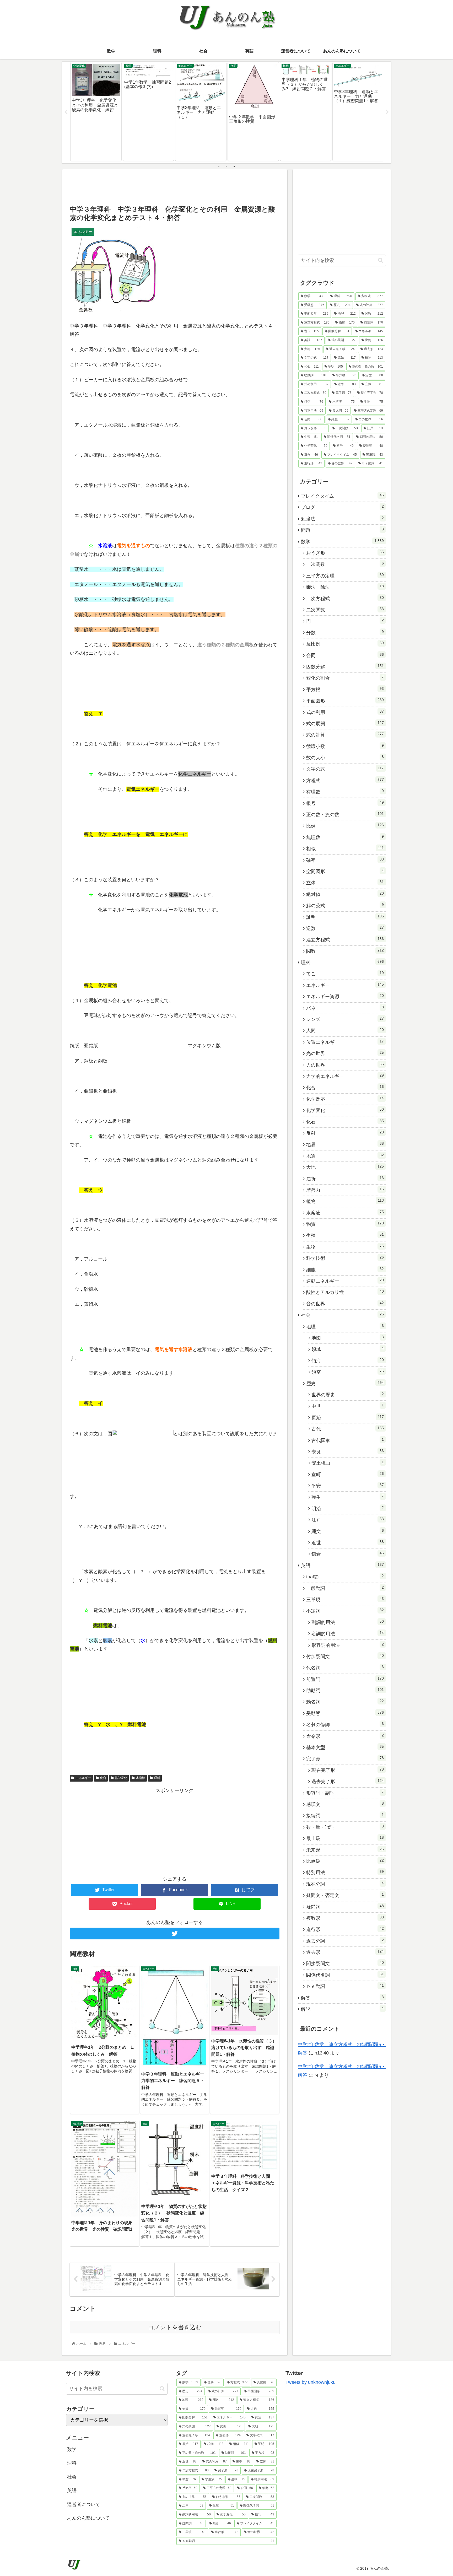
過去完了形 (348, 1781)
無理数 (345, 837)
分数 (345, 632)
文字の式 (345, 769)
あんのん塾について (88, 2518)
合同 (345, 655)
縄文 (348, 1531)
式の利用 (345, 712)
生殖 (345, 1235)
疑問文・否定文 (345, 1895)
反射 (345, 1133)
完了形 (345, 1758)
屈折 (345, 1179)
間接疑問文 (345, 1963)
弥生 (348, 1497)
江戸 (348, 1520)
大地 (345, 1167)
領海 (348, 1360)
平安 (348, 1486)
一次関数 (345, 564)
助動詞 (345, 1690)
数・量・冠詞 (345, 1827)
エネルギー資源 (345, 996)
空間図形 (345, 871)
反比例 (345, 644)
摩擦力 (345, 1190)
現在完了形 (348, 1770)
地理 (345, 1326)
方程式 (345, 780)
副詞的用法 (348, 1622)
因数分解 (345, 666)
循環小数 (345, 746)
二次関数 (345, 610)
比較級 (345, 1861)
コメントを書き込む (175, 2327)
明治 (348, 1508)
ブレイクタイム (342, 496)
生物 (345, 1247)
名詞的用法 (348, 1633)
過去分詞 (345, 1941)
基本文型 (345, 1747)
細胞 (345, 1270)
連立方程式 (345, 939)
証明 (345, 917)
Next (387, 112)
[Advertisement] (175, 187)
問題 (342, 530)
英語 (342, 1565)
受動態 (345, 1713)
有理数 (345, 792)
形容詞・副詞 (345, 1793)
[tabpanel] (96, 111)
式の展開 (345, 723)
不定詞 (345, 1611)
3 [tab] (234, 166)
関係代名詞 (345, 1975)
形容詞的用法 (348, 1645)
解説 (342, 2009)
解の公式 (345, 905)
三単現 (345, 1599)
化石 (345, 1122)
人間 (345, 1030)
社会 (342, 1315)
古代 (348, 1429)
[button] (381, 260)
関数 (345, 951)
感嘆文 (345, 1804)
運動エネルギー (345, 1281)
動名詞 (345, 1702)
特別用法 (345, 1872)
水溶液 (141, 1778)
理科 (157, 1778)
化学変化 (121, 1778)
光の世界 (345, 1053)
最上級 (345, 1838)
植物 (345, 1201)
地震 (345, 1156)
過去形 (345, 1952)
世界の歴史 (348, 1395)
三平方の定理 (345, 576)
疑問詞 (345, 1907)
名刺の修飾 (345, 1724)
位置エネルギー (345, 1042)
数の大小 (345, 757)
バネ (345, 1008)
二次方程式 (345, 598)
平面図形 (345, 701)
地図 (348, 1338)
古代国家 (348, 1440)
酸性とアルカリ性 (345, 1292)
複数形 (345, 1918)
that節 (345, 1577)
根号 (345, 803)
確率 (345, 860)
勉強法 (342, 519)
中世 (348, 1406)
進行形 (345, 1929)
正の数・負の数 (345, 814)
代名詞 (345, 1668)
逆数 (345, 928)
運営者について (84, 2504)
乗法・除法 (345, 587)
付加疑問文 (345, 1656)
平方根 (345, 689)
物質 (345, 1224)
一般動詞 (345, 1588)
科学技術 (345, 1258)
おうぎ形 (345, 553)
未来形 (345, 1850)
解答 (342, 1998)
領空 (348, 1372)
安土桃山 (348, 1463)
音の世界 (345, 1304)
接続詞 (345, 1815)
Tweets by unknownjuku (311, 2382)
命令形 (345, 1736)
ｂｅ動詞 (345, 1986)
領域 (348, 1349)
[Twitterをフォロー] (175, 1934)
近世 (348, 1542)
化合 (103, 1778)
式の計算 (345, 735)
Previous (66, 112)
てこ (345, 974)
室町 (348, 1474)
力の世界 (345, 1065)
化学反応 (345, 1099)
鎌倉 (348, 1554)
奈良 (348, 1451)
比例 (345, 826)
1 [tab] (219, 166)
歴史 (345, 1383)
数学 (342, 541)
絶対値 (345, 894)
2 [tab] (226, 166)
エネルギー (83, 1778)
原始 (348, 1417)
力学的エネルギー (345, 1076)
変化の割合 (345, 678)
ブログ (342, 507)
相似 (345, 848)
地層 (345, 1144)
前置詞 (345, 1679)
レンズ (345, 1019)
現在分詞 (345, 1884)
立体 (345, 883)
